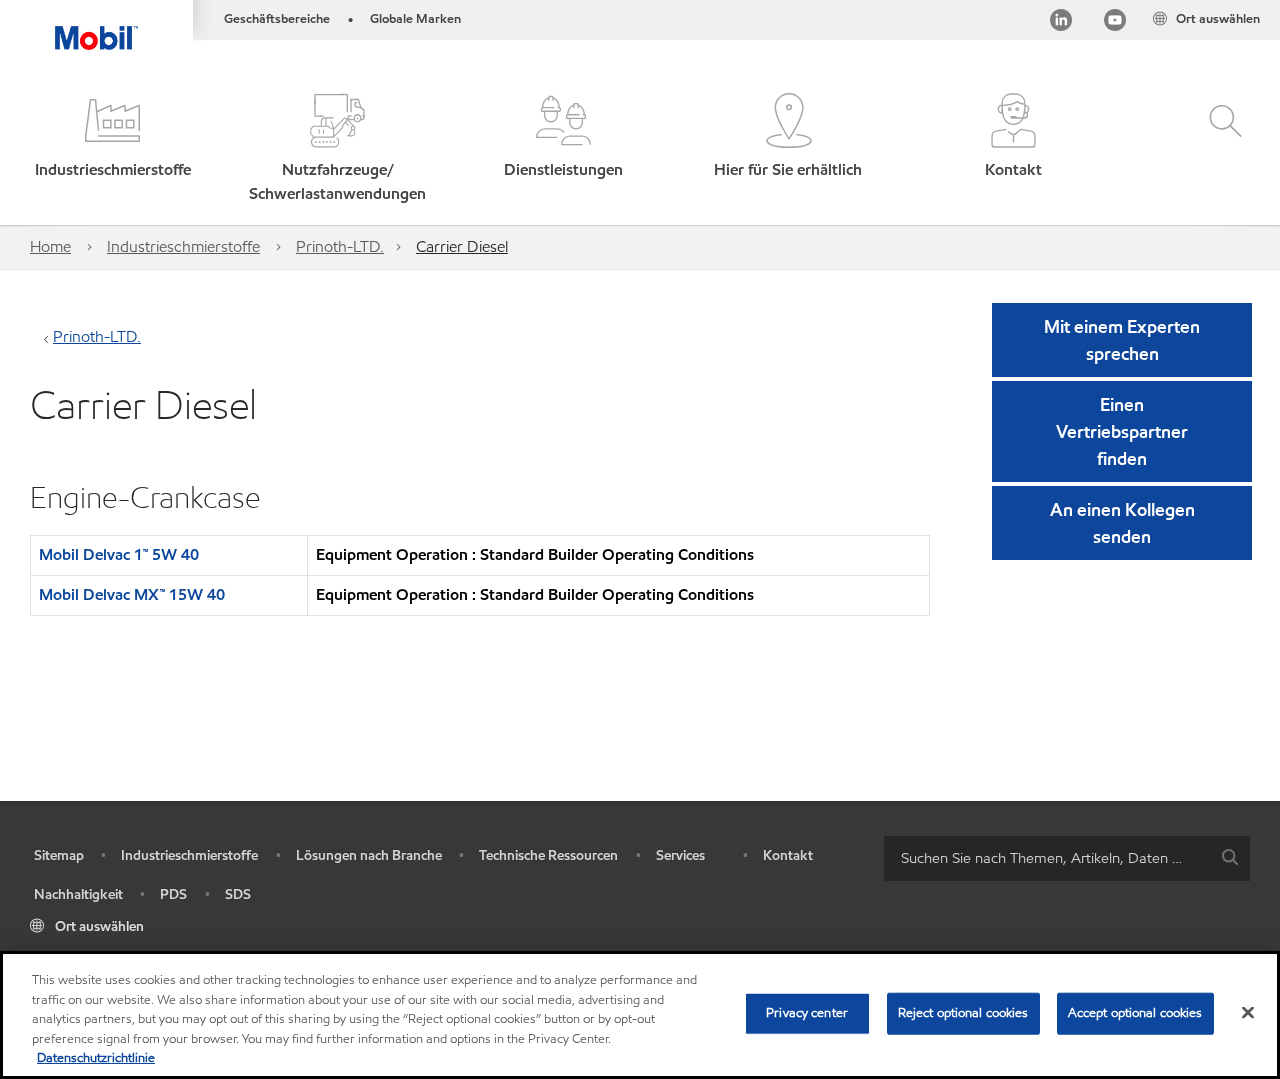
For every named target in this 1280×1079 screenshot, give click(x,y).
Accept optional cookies (1135, 1013)
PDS (173, 894)
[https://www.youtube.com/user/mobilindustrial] (1115, 23)
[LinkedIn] (1061, 23)
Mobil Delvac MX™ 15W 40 (132, 594)
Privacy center (807, 1013)
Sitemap (59, 855)
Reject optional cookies (963, 1013)
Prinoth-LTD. (340, 246)
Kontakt (788, 855)
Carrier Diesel (462, 246)
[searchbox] (1047, 858)
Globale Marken (415, 19)
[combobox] (1067, 858)
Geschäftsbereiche (277, 19)
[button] (112, 149)
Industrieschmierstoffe (183, 246)
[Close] (1248, 1013)
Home (50, 246)
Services (680, 855)
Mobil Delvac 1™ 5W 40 (119, 554)
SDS (238, 894)
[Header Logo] (96, 25)
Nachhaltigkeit (78, 894)
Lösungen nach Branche (369, 855)
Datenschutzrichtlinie (96, 1058)
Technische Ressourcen (548, 855)
